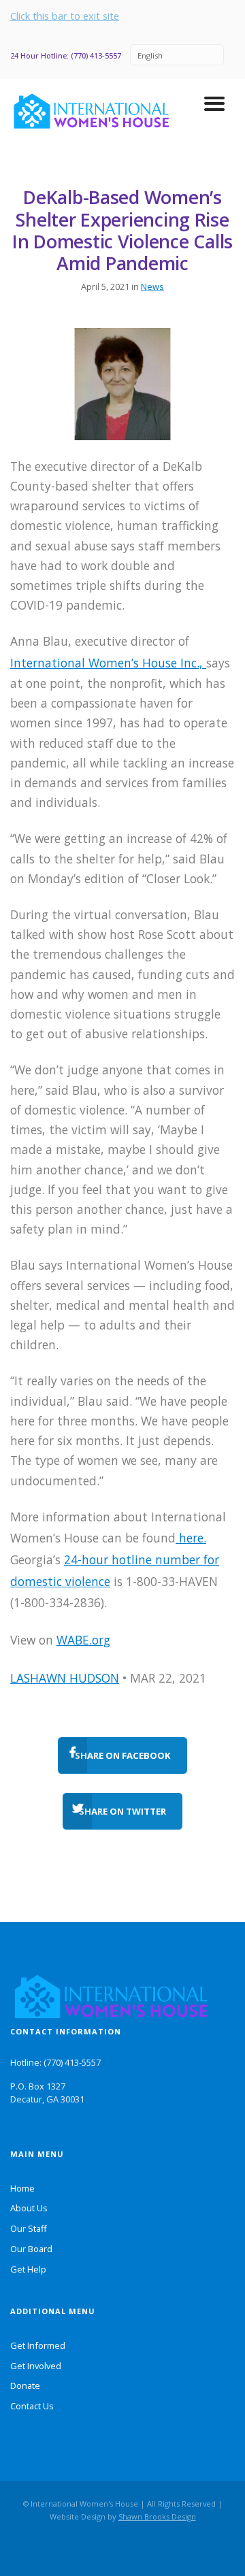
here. (191, 1538)
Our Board (31, 2249)
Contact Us (32, 2406)
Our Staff (29, 2228)
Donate (25, 2385)
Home (22, 2188)
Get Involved (36, 2366)
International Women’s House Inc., (108, 663)
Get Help (28, 2269)
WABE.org (83, 1640)
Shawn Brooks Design (157, 2516)
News (152, 286)
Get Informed (38, 2345)
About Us (29, 2208)
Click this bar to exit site (65, 16)
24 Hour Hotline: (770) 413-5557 (66, 55)
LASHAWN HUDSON (65, 1678)
